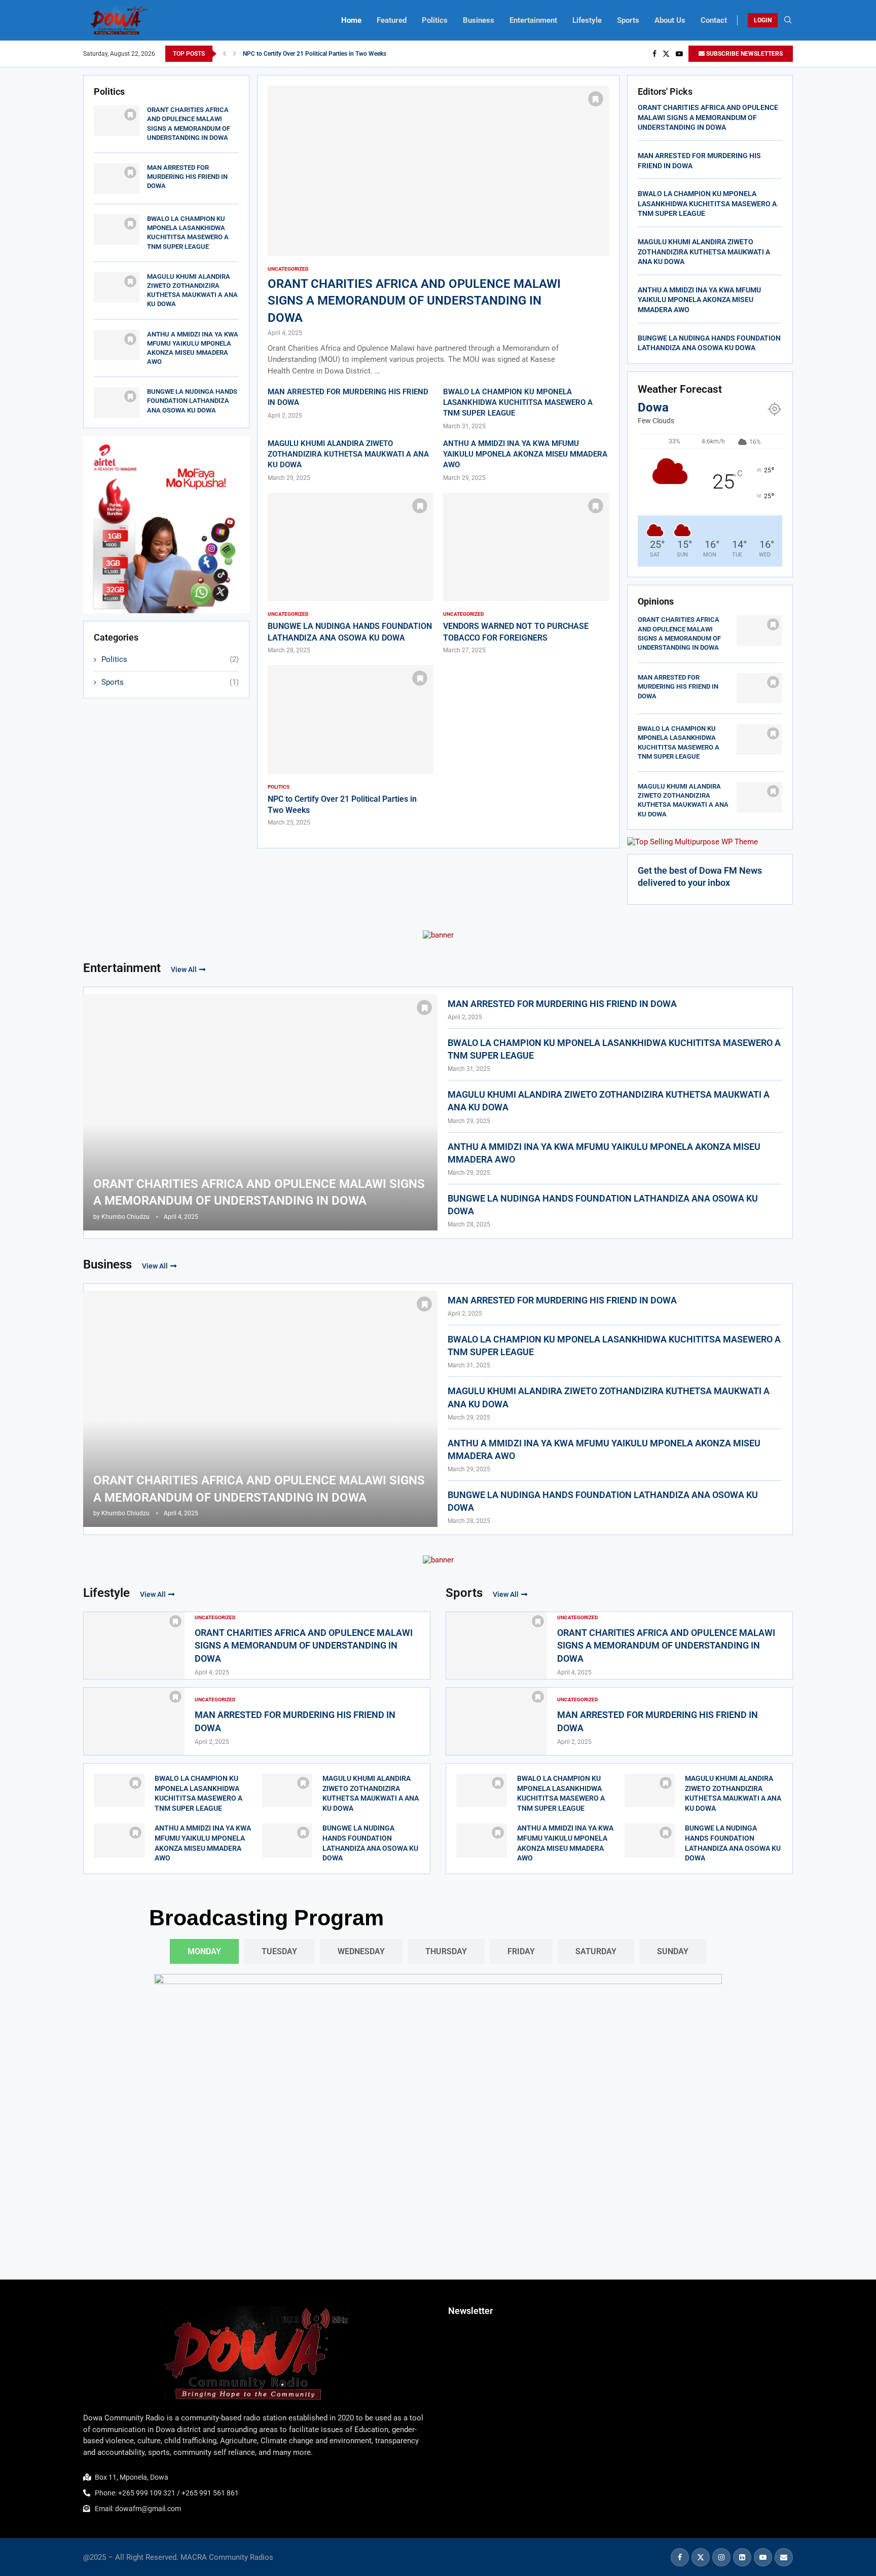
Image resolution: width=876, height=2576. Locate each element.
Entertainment (533, 20)
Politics (435, 20)
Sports (628, 20)
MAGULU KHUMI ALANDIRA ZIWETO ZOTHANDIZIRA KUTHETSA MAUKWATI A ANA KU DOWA (348, 454)
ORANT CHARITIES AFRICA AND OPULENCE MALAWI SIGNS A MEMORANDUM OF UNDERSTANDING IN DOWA (414, 301)
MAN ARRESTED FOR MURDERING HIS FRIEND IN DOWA (187, 177)
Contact (714, 20)
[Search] (788, 20)
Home (351, 20)
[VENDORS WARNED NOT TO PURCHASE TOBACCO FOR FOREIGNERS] (526, 574)
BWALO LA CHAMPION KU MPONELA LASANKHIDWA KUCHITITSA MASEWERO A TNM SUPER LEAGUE (518, 402)
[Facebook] (654, 54)
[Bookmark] (130, 115)
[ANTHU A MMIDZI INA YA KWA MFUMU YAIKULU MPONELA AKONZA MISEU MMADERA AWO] (117, 345)
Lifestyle (587, 20)
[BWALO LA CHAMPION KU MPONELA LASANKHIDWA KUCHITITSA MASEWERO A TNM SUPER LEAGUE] (117, 230)
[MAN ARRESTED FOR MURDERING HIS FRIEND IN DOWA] (117, 178)
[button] (225, 54)
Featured (392, 20)
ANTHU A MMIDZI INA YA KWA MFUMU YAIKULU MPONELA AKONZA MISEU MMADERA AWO (525, 454)
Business (479, 20)
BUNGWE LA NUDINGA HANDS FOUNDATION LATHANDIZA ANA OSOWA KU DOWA (355, 54)
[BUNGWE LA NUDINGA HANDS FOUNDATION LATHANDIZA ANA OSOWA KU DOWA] (117, 402)
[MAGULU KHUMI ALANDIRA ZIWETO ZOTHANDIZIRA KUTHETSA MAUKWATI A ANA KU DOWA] (117, 287)
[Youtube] (679, 54)
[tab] (204, 1951)
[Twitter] (666, 54)
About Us (670, 20)
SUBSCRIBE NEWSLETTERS (744, 54)
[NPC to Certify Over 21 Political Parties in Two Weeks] (351, 746)
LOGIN (763, 20)
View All (184, 969)
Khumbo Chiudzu (125, 1217)
